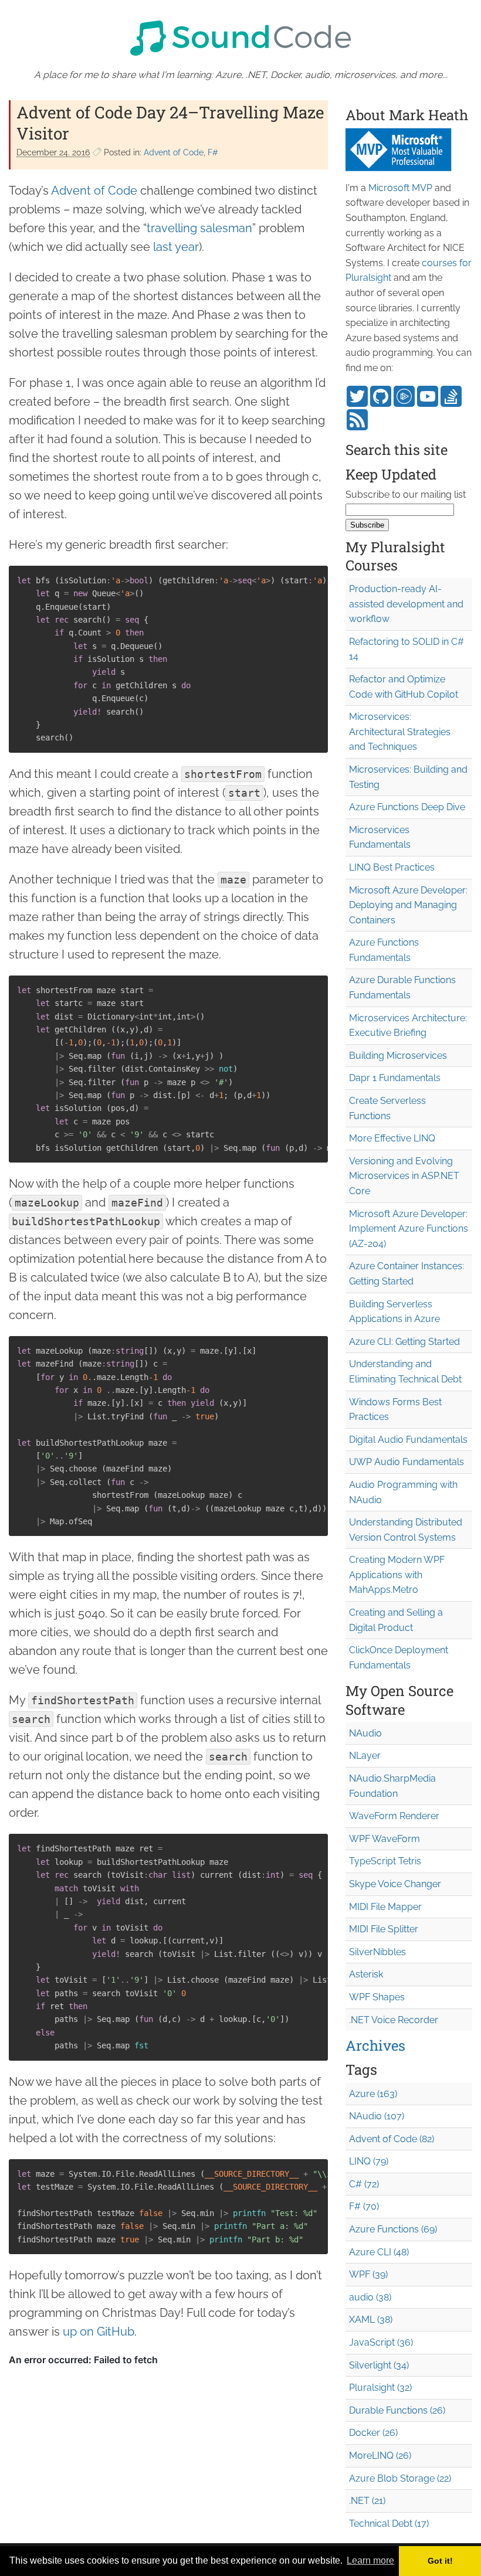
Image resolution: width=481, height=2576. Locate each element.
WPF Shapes (377, 1997)
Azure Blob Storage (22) (400, 2478)
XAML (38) (371, 2320)
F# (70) (364, 2206)
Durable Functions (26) (397, 2410)
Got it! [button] (440, 2561)
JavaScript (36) (381, 2342)
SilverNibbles (377, 1952)
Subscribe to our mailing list (406, 495)
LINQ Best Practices (392, 867)
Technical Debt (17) (389, 2524)
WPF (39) (368, 2274)
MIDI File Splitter (384, 1929)
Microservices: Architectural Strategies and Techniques (400, 732)
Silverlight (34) (379, 2365)
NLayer (365, 1756)
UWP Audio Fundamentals (407, 1462)
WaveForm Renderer (394, 1816)
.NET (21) (367, 2501)
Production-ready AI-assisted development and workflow (406, 604)
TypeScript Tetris (385, 1861)
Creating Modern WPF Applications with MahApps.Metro (397, 1575)
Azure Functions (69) (393, 2229)
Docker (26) (373, 2433)
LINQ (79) (369, 2161)
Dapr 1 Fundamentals (395, 1078)
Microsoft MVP (400, 188)
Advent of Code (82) (392, 2139)
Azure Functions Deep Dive (407, 807)
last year (176, 247)
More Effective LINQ (392, 1138)
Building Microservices (398, 1056)
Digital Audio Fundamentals (408, 1440)
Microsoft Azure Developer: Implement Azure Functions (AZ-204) (409, 1229)
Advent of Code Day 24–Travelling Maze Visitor (170, 123)
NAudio (365, 1733)
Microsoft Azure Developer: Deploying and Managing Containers (408, 905)
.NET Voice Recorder (394, 2020)
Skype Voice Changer (395, 1884)
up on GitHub (99, 2332)
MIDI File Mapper (385, 1907)
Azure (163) (373, 2094)
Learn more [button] (370, 2560)
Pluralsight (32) (380, 2388)
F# (213, 152)
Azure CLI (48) (379, 2252)
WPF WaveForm (385, 1839)
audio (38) (370, 2297)
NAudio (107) (377, 2116)
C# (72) (364, 2184)
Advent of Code (174, 152)
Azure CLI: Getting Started (404, 1342)
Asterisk (366, 1974)
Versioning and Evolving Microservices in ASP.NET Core (404, 1176)
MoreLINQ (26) (380, 2456)
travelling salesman (199, 228)
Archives (375, 2045)
